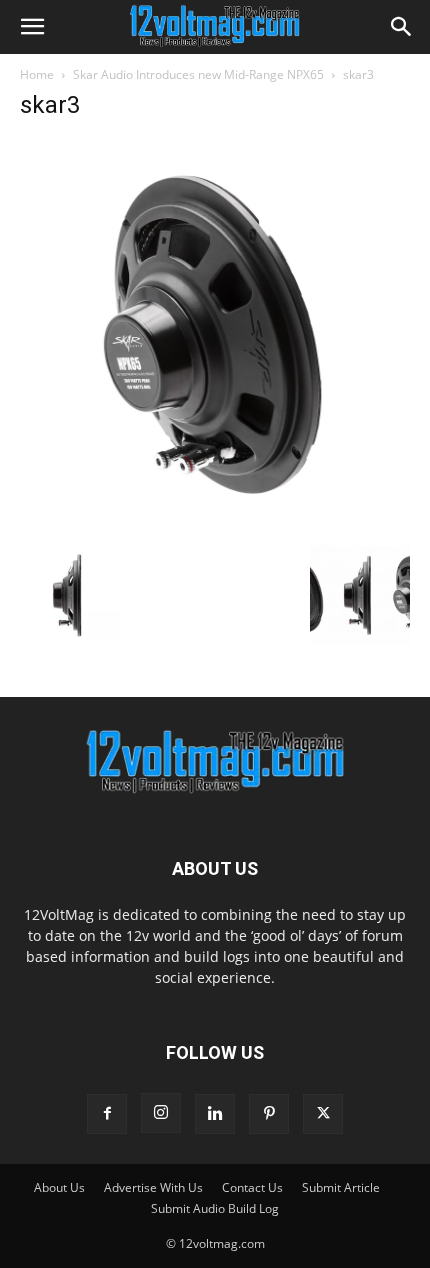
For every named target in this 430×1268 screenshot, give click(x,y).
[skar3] (215, 524)
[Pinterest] (269, 1114)
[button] (32, 27)
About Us (59, 1187)
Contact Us (252, 1187)
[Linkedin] (215, 1114)
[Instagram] (161, 1113)
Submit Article (341, 1187)
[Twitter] (323, 1114)
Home (37, 74)
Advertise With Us (153, 1187)
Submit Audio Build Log (215, 1208)
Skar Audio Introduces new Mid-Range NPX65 (198, 74)
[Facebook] (107, 1114)
